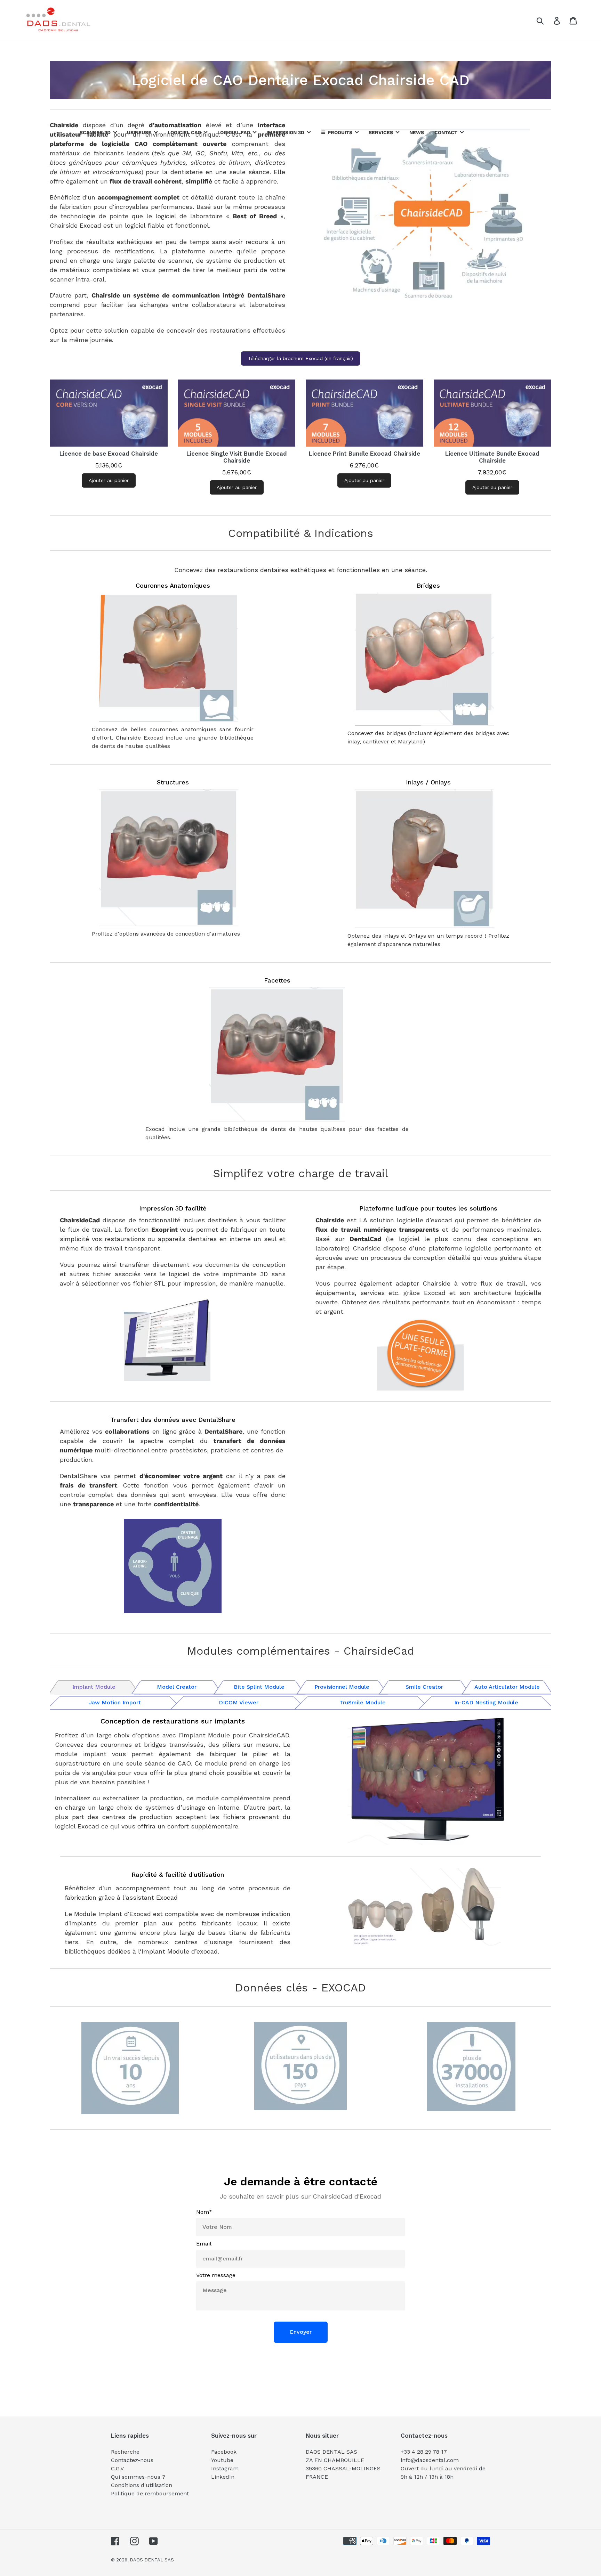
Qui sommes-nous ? (138, 2477)
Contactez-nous (132, 2460)
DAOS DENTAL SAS (152, 2560)
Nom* (204, 2212)
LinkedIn (223, 2477)
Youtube (222, 2460)
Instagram (225, 2468)
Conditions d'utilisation (142, 2485)
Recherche (125, 2452)
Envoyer (301, 2332)
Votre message (216, 2275)
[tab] (94, 1686)
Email (204, 2244)
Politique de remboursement (150, 2493)
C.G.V (117, 2468)
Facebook (224, 2452)
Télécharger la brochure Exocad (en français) (300, 358)
